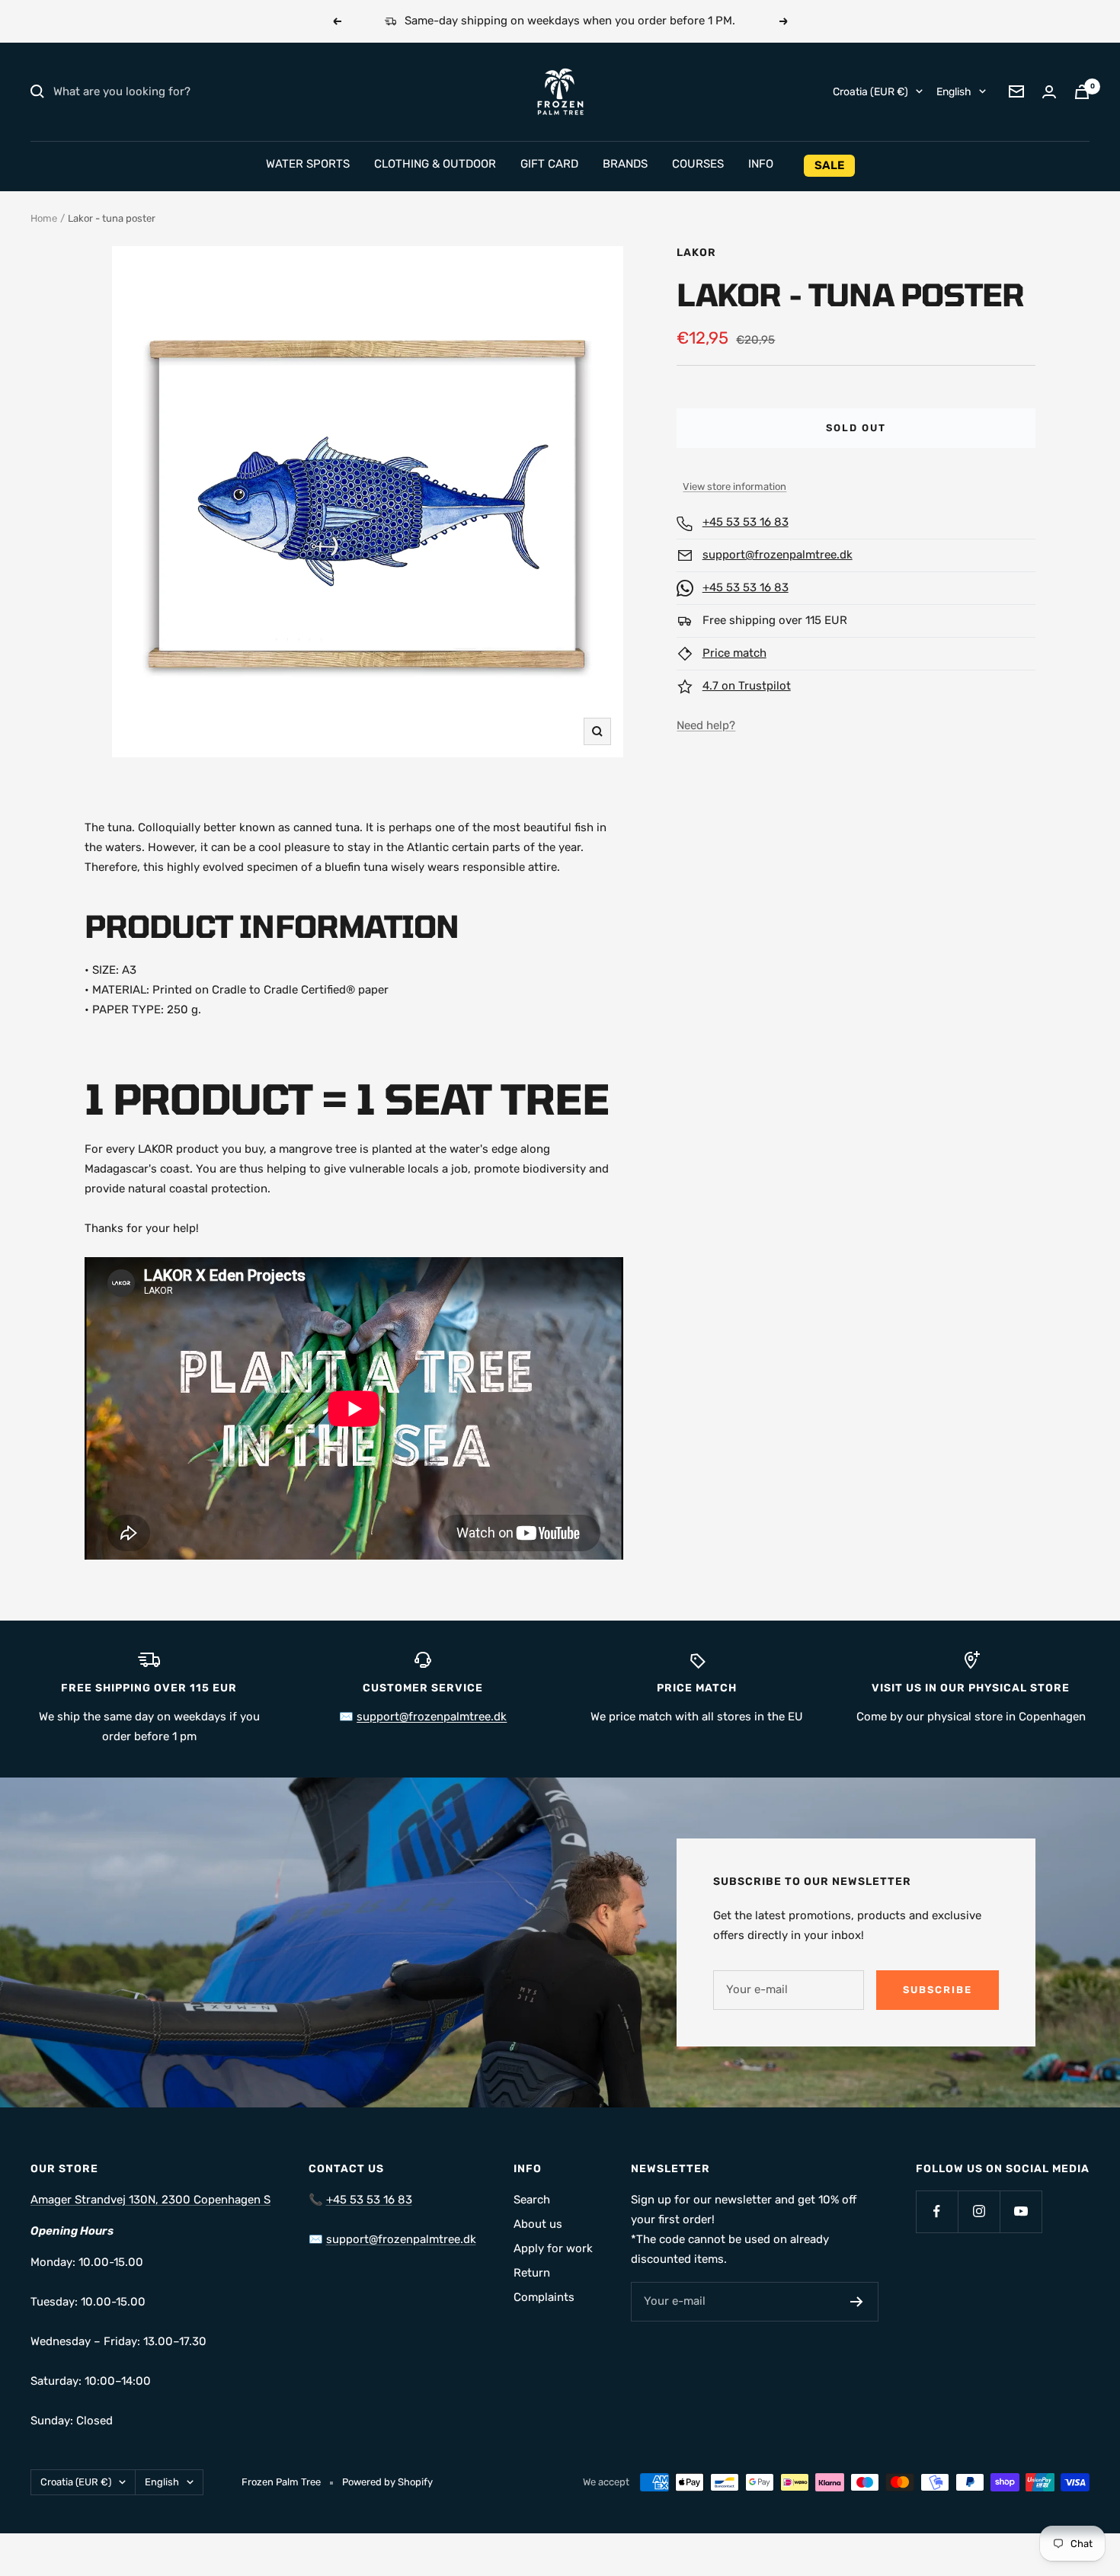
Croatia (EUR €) (870, 91)
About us (538, 2224)
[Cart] (1082, 92)
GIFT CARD (549, 164)
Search (532, 2200)
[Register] (857, 2302)
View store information (734, 486)
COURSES (698, 164)
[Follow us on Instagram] (979, 2211)
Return (532, 2273)
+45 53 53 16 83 (746, 522)
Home (44, 218)
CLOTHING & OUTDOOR (435, 164)
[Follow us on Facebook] (937, 2211)
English (954, 91)
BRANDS (625, 164)
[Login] (1049, 92)
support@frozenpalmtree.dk (778, 555)
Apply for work (553, 2248)
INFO (761, 164)
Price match (734, 653)
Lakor (696, 253)
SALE (829, 165)
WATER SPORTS (308, 164)
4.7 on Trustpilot (747, 686)
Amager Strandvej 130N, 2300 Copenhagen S (150, 2200)
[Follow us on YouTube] (1021, 2211)
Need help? (706, 725)
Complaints (544, 2297)
